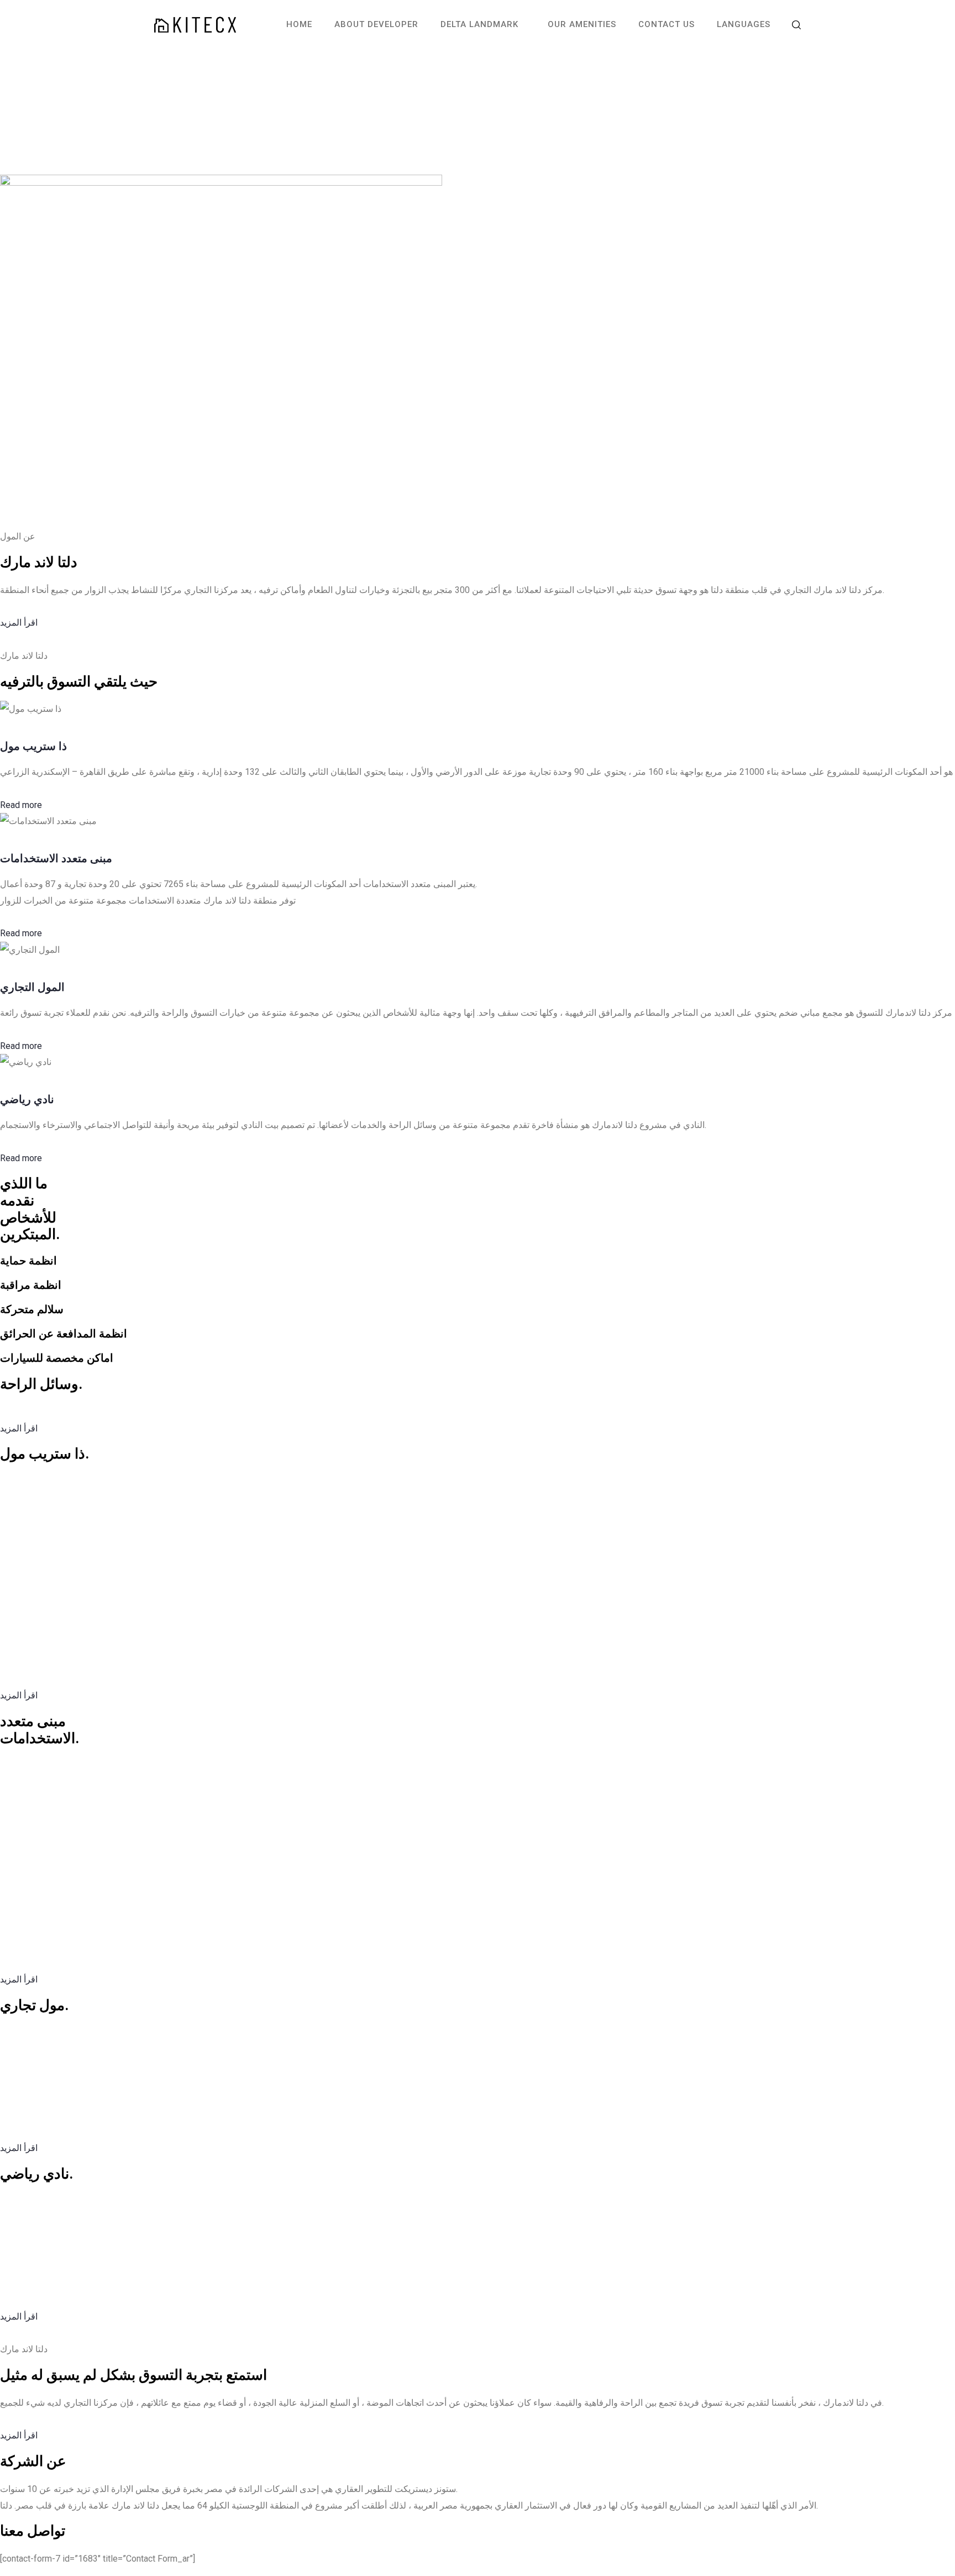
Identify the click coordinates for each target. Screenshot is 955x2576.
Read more (21, 805)
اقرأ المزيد (19, 623)
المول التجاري (32, 987)
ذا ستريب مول (33, 746)
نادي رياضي (27, 1099)
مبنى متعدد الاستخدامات (56, 858)
